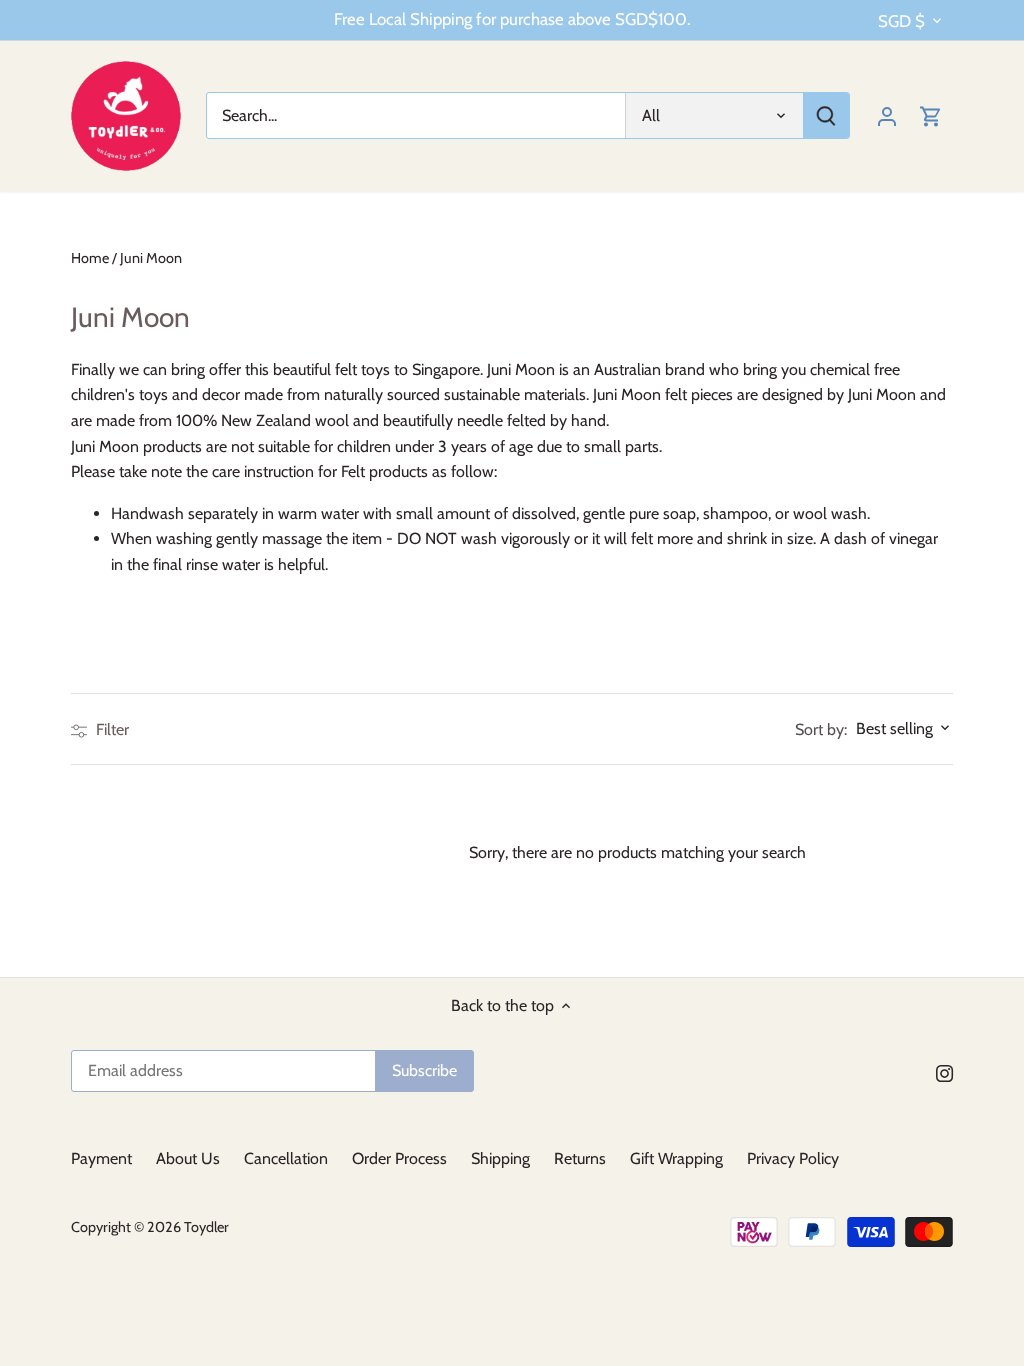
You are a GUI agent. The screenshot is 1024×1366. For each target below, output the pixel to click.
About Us (188, 1158)
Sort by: (821, 730)
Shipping (500, 1158)
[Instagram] (944, 1072)
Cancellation (286, 1158)
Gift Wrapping (676, 1158)
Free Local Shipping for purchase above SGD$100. (512, 19)
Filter (110, 729)
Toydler (206, 1227)
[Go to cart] (931, 115)
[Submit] (826, 115)
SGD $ (901, 21)
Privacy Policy (793, 1158)
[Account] (887, 115)
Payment (101, 1158)
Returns (580, 1158)
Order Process (399, 1158)
